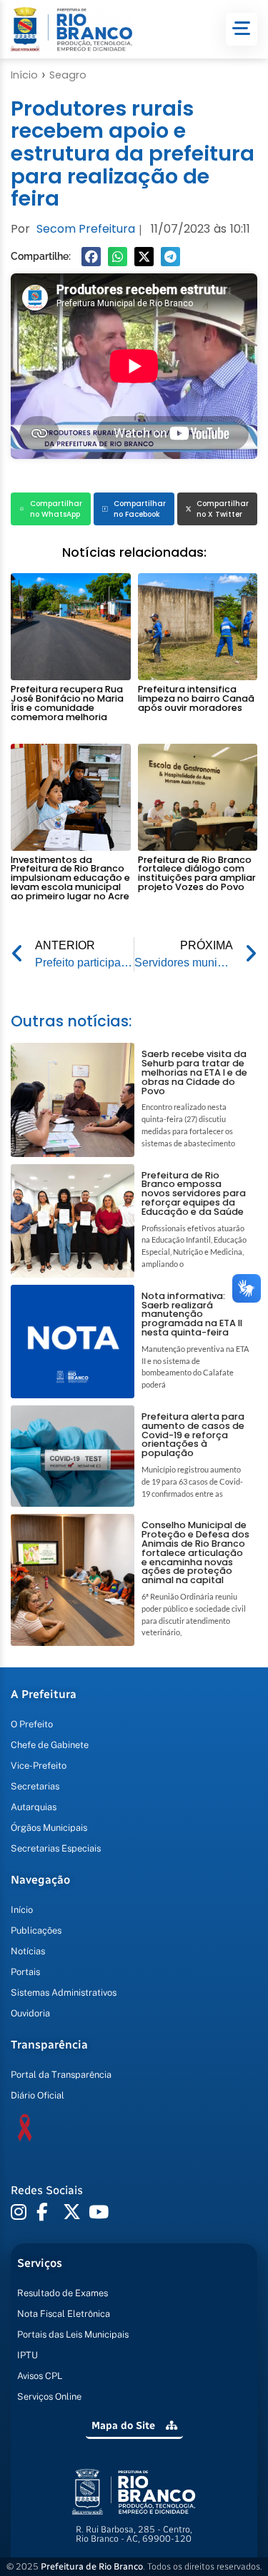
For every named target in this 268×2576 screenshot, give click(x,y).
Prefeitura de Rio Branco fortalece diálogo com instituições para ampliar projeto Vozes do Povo (197, 873)
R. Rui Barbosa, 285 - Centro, (134, 2534)
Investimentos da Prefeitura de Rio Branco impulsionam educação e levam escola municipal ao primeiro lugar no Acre (70, 878)
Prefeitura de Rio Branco (92, 2566)
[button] (91, 257)
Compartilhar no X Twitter (223, 509)
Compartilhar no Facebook (140, 509)
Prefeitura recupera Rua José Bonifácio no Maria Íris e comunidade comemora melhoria (67, 703)
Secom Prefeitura (86, 229)
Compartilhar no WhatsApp (56, 509)
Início (24, 75)
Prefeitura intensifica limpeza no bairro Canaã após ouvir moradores (196, 698)
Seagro (68, 75)
